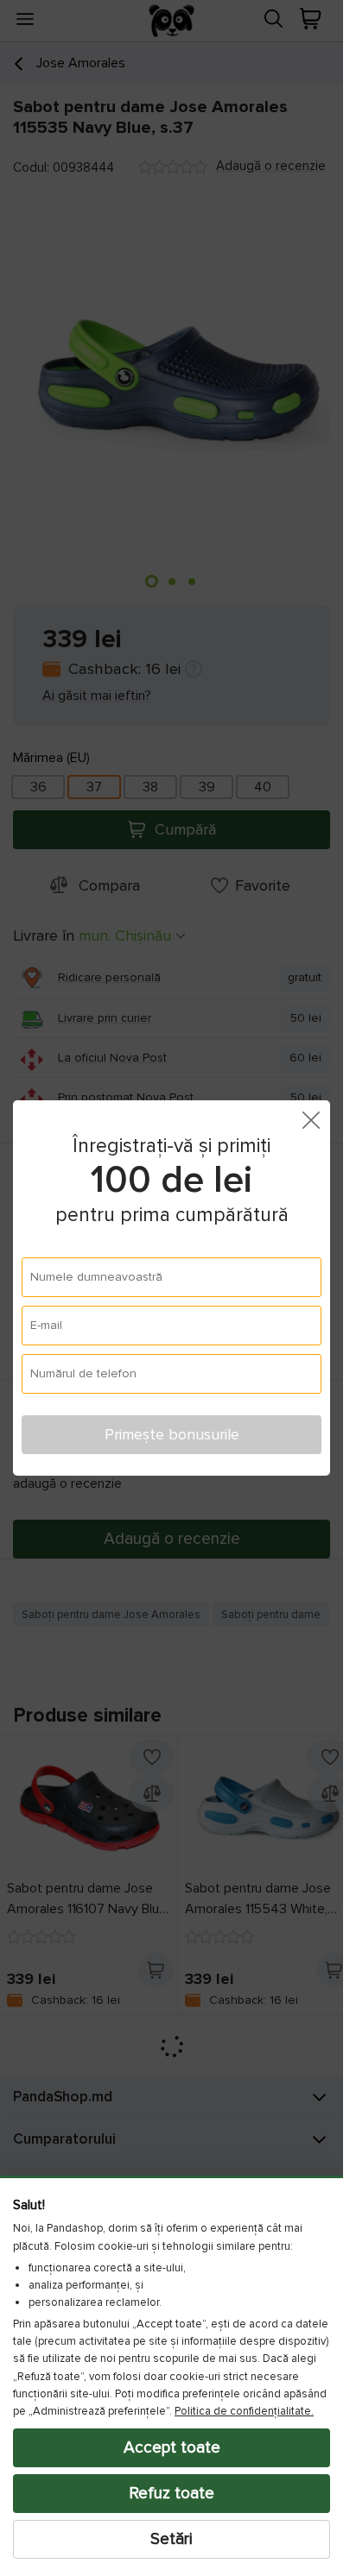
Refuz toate (172, 2493)
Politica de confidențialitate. (244, 2411)
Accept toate (172, 2447)
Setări (172, 2539)
